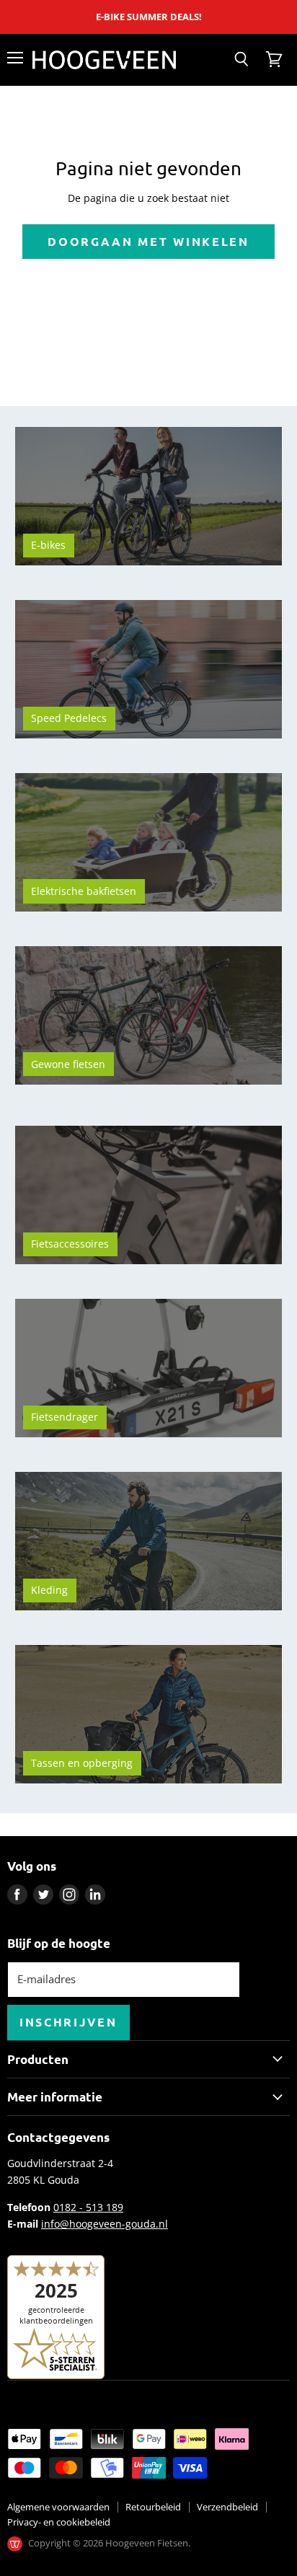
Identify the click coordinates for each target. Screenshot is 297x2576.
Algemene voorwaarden (58, 2507)
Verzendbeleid (227, 2507)
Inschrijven (68, 2022)
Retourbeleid (153, 2507)
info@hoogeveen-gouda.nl (105, 2224)
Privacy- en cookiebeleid (59, 2522)
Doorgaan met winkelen (148, 241)
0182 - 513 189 (88, 2207)
